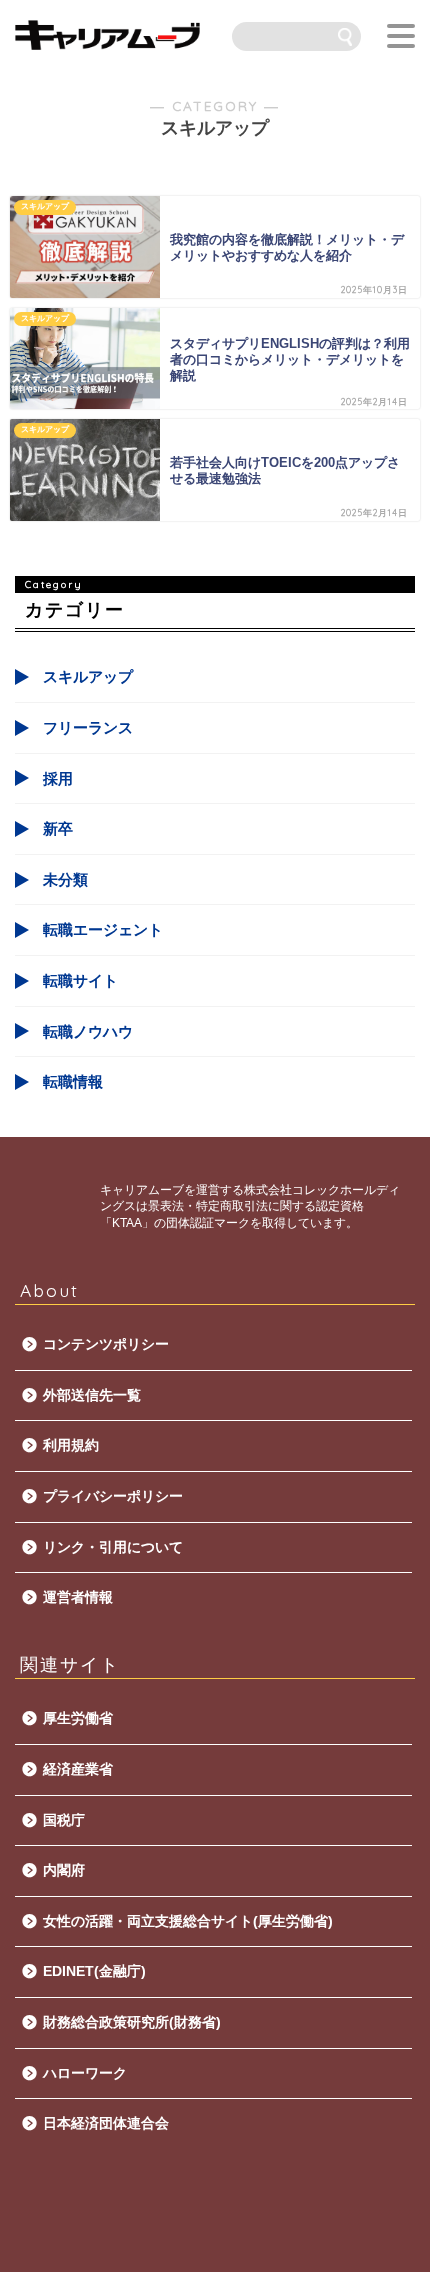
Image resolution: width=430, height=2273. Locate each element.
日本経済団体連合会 (106, 2123)
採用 (58, 778)
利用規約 (71, 1445)
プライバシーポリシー (113, 1496)
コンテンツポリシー (106, 1344)
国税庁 (64, 1820)
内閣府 (64, 1870)
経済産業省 (78, 1769)
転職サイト (80, 980)
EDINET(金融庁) (94, 1971)
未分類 (65, 879)
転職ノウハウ (88, 1031)
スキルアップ (88, 676)
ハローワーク (85, 2073)
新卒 (58, 828)
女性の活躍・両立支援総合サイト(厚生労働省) (188, 1921)
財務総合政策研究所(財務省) (132, 2022)
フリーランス (88, 727)
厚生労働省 (78, 1718)
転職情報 (73, 1081)
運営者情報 (78, 1597)
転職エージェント (103, 929)
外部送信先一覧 (92, 1395)
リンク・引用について (113, 1547)
